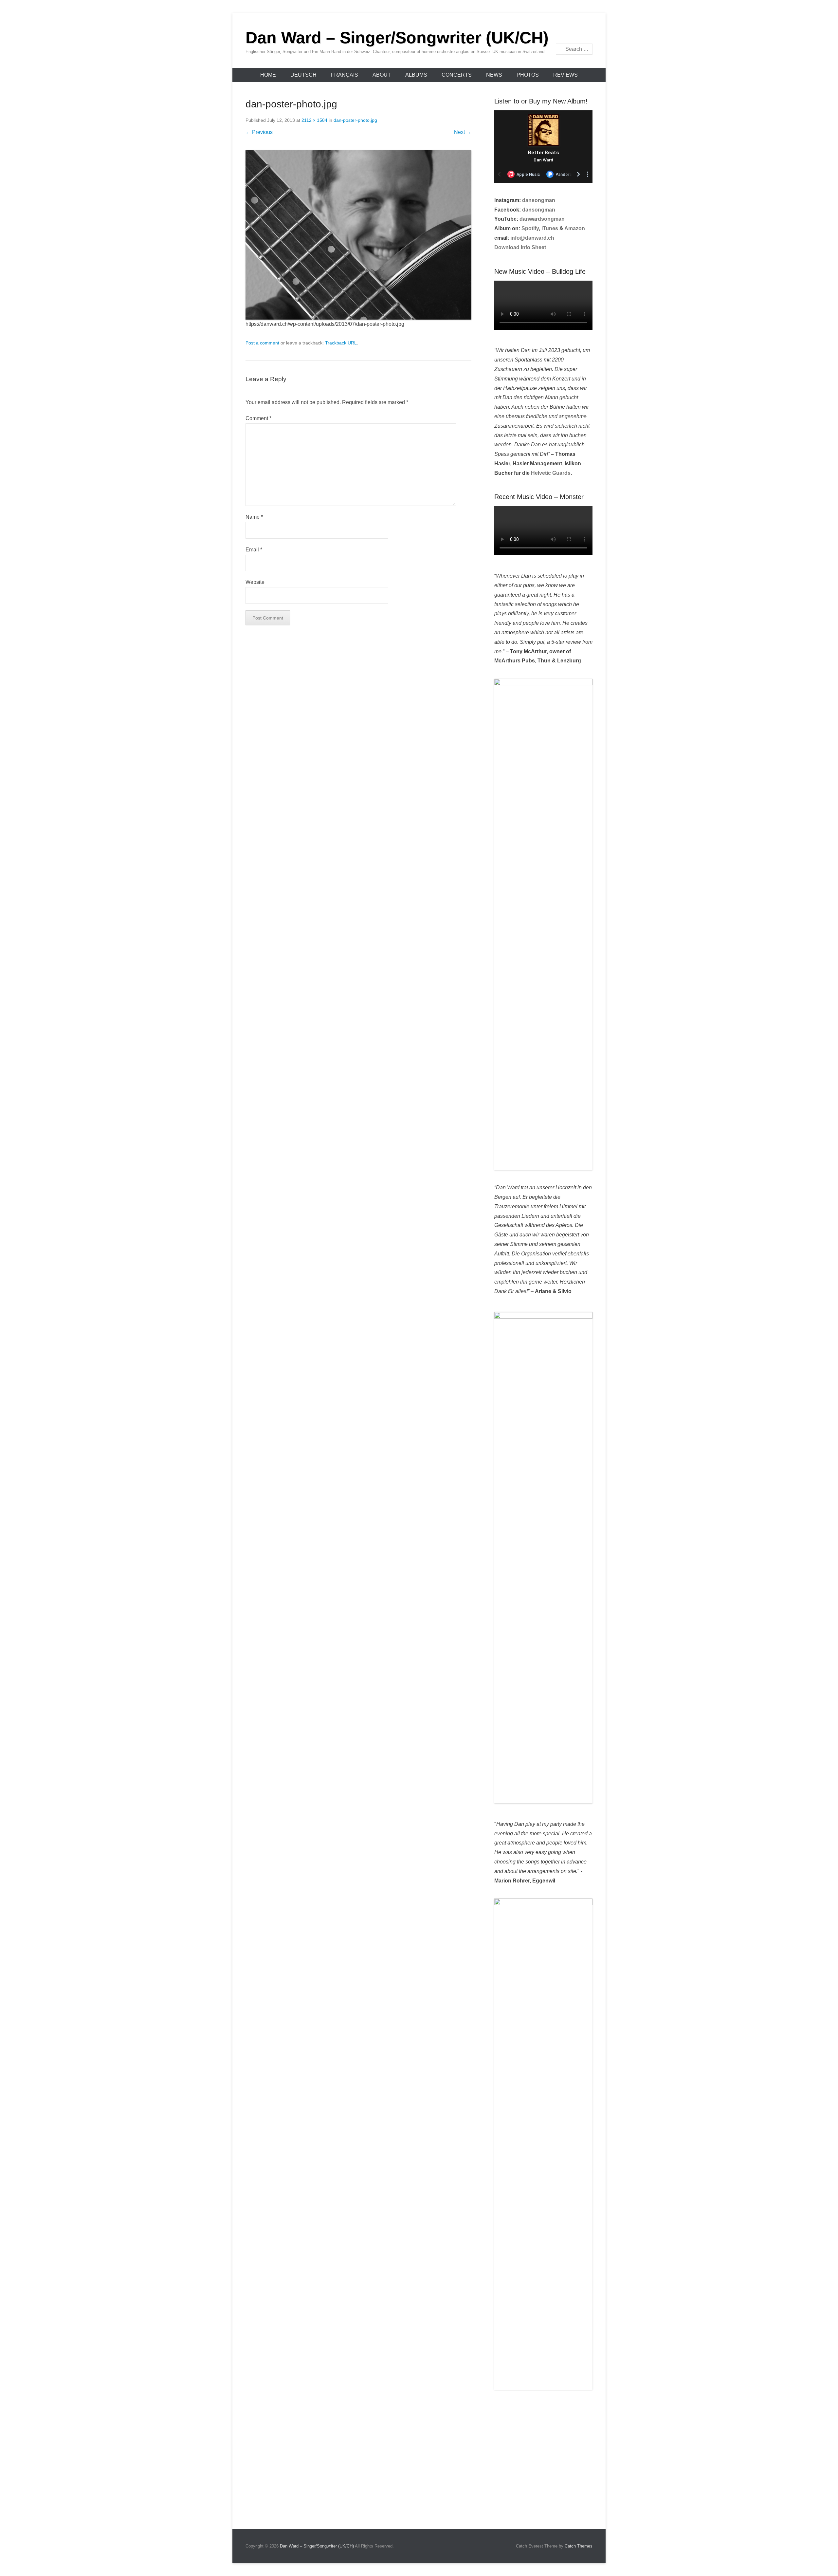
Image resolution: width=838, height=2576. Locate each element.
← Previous (259, 132)
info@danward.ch (532, 238)
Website (255, 582)
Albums (416, 75)
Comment (258, 418)
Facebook (559, 32)
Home (268, 75)
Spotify (530, 228)
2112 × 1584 (314, 120)
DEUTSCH (303, 75)
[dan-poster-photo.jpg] (358, 235)
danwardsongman (542, 219)
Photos (528, 75)
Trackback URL (341, 343)
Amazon (575, 228)
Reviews (565, 75)
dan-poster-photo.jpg (355, 120)
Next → (463, 132)
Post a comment (262, 343)
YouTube (573, 32)
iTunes (550, 228)
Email (587, 32)
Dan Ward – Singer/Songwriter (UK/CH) (397, 38)
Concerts (457, 75)
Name (254, 517)
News (494, 75)
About (382, 75)
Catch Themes (579, 2546)
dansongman (539, 200)
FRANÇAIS (345, 75)
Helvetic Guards (551, 473)
